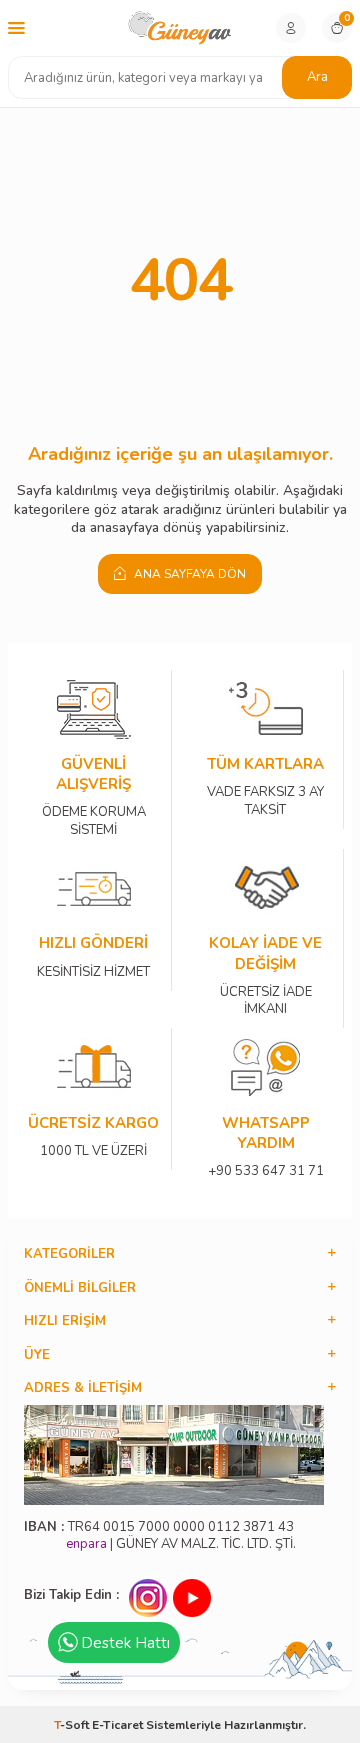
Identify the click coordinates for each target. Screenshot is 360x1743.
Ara (317, 77)
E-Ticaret (117, 1725)
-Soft (73, 1725)
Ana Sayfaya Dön (188, 574)
